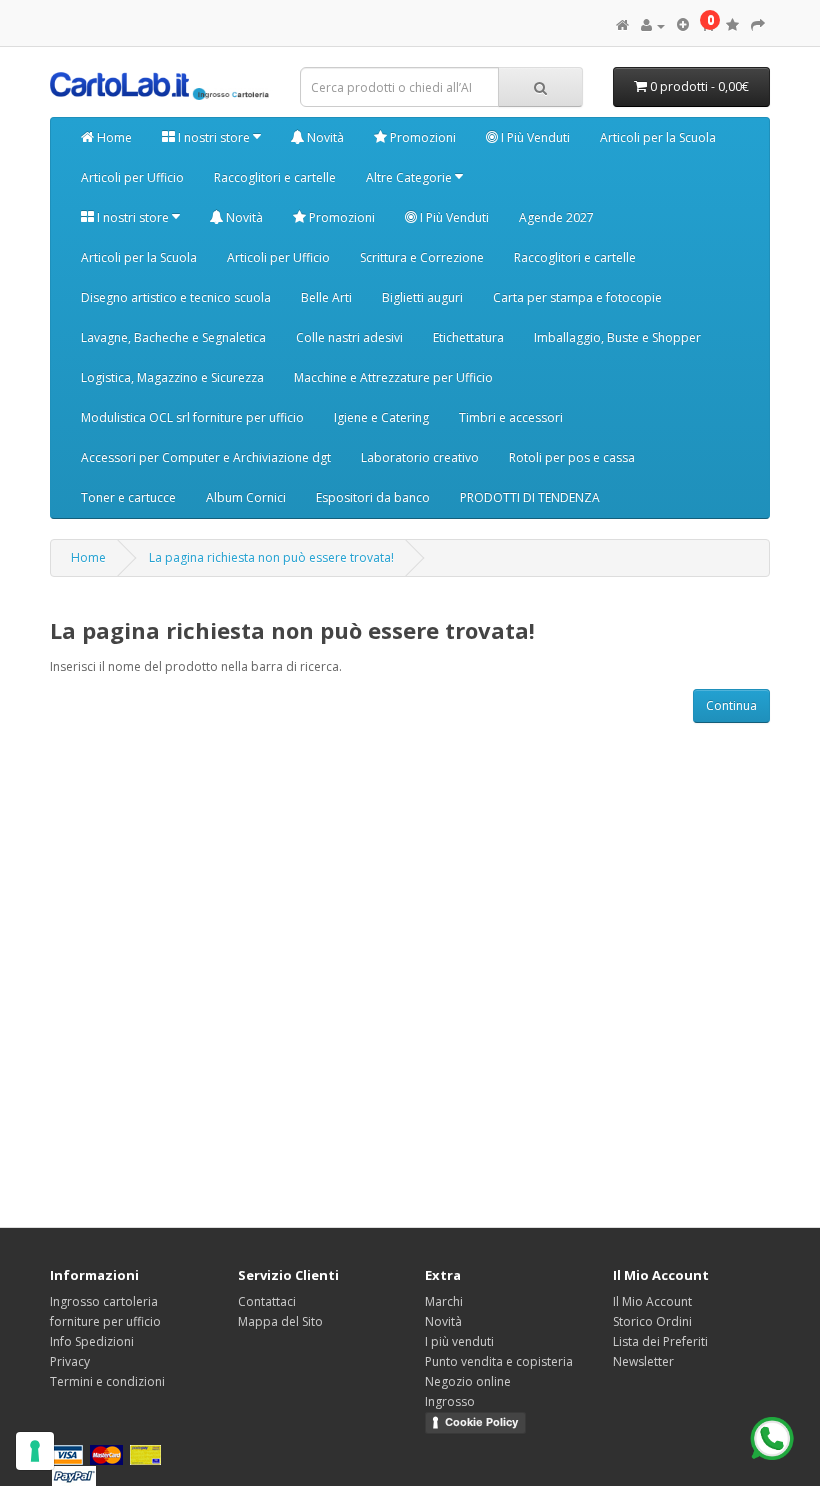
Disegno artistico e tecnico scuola (176, 297)
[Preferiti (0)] (732, 25)
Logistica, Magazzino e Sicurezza (172, 377)
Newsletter (643, 1361)
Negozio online (468, 1381)
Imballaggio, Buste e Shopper (617, 337)
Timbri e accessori (511, 417)
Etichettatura (468, 337)
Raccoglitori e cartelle (275, 177)
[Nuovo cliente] (683, 25)
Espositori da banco (373, 497)
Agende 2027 (556, 217)
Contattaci (267, 1301)
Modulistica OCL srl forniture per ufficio (192, 417)
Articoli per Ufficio (132, 177)
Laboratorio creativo (420, 457)
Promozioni (421, 137)
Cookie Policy (481, 1422)
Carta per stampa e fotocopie (577, 297)
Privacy (70, 1361)
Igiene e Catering (381, 417)
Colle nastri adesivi (349, 337)
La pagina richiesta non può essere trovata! (271, 557)
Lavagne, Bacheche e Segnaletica (173, 337)
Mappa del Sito (280, 1321)
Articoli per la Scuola (658, 137)
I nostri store (214, 137)
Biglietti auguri (422, 297)
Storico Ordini (652, 1321)
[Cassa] (758, 25)
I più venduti (459, 1341)
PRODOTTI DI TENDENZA (530, 497)
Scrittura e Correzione (422, 257)
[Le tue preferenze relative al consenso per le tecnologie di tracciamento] (35, 1451)
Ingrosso (450, 1401)
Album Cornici (246, 497)
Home (113, 137)
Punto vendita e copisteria (499, 1361)
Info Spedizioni (92, 1341)
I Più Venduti (534, 137)
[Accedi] (653, 25)
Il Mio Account (652, 1301)
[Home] (622, 25)
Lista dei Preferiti (660, 1341)
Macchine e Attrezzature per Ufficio (393, 377)
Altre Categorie (410, 177)
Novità (324, 137)
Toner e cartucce (128, 497)
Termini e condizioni (107, 1381)
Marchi (444, 1301)
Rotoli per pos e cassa (572, 457)
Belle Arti (326, 297)
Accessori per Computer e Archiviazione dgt (206, 457)
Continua (731, 705)
